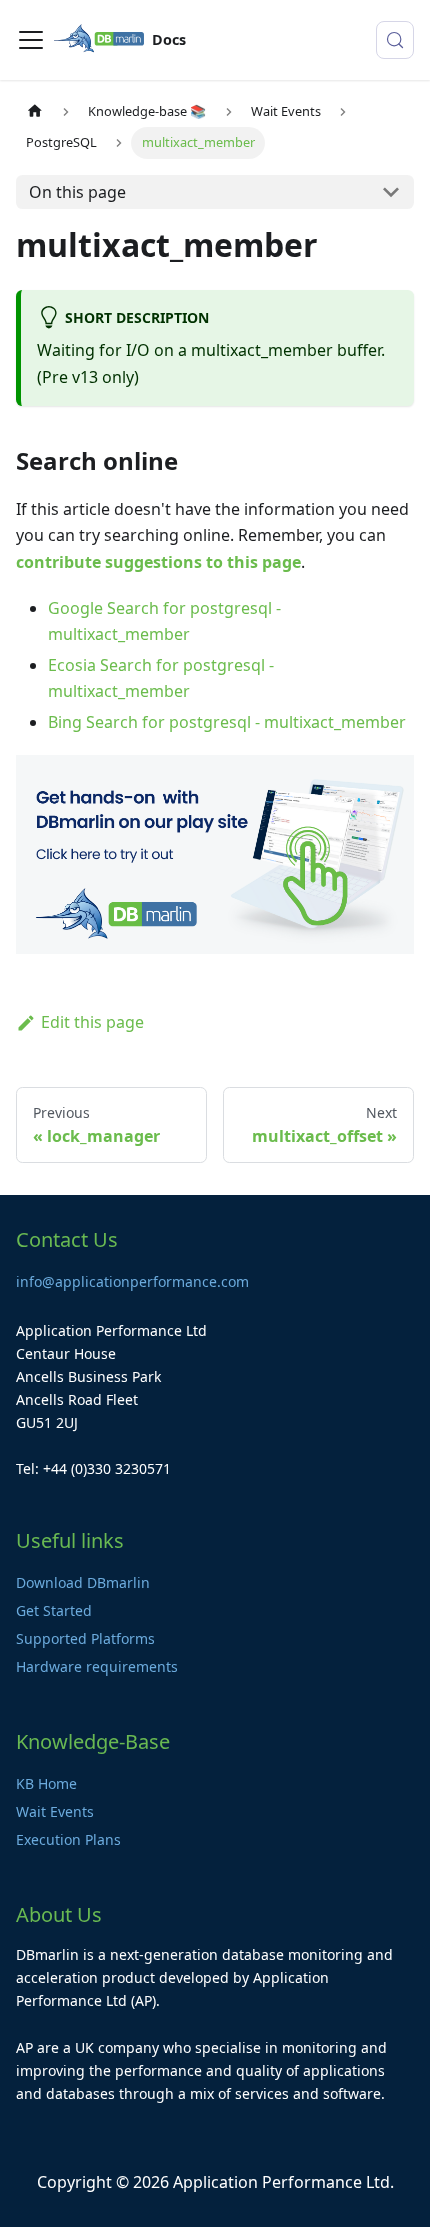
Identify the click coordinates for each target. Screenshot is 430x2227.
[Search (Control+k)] (395, 40)
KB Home (46, 1783)
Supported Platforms (85, 1638)
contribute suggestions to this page (158, 562)
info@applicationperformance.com (132, 1281)
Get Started (54, 1610)
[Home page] (35, 111)
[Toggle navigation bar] (31, 40)
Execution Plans (68, 1839)
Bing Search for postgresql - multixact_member (227, 722)
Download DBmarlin (83, 1582)
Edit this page (92, 1022)
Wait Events (55, 1811)
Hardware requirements (97, 1666)
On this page (77, 192)
